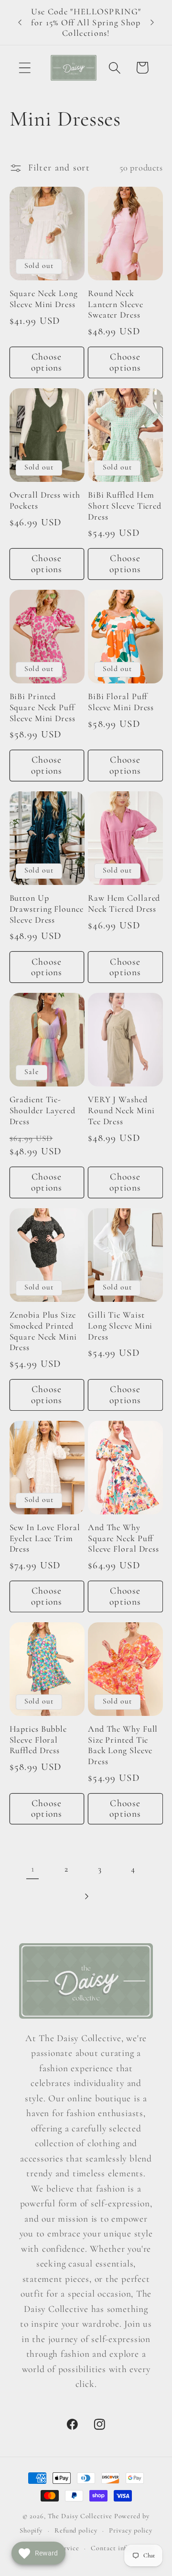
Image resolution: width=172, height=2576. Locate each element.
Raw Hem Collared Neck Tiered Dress (124, 903)
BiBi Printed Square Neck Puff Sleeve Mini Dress (43, 707)
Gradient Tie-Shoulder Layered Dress (43, 1110)
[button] (25, 68)
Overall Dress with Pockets (45, 500)
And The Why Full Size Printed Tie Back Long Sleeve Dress (123, 1745)
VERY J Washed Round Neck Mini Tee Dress (121, 1110)
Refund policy (76, 2530)
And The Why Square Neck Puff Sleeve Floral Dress (124, 1538)
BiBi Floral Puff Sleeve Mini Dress (121, 702)
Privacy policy (131, 2530)
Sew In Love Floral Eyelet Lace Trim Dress (45, 1538)
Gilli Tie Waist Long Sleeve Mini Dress (120, 1325)
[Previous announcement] (20, 22)
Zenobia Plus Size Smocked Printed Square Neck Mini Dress (43, 1331)
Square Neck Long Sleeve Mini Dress (44, 299)
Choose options (47, 362)
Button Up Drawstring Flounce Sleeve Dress (47, 909)
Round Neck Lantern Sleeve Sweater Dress (116, 304)
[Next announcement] (152, 22)
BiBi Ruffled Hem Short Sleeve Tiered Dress (125, 506)
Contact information (123, 2548)
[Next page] (86, 1897)
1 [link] (33, 1869)
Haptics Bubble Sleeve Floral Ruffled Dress (38, 1740)
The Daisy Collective (80, 2516)
